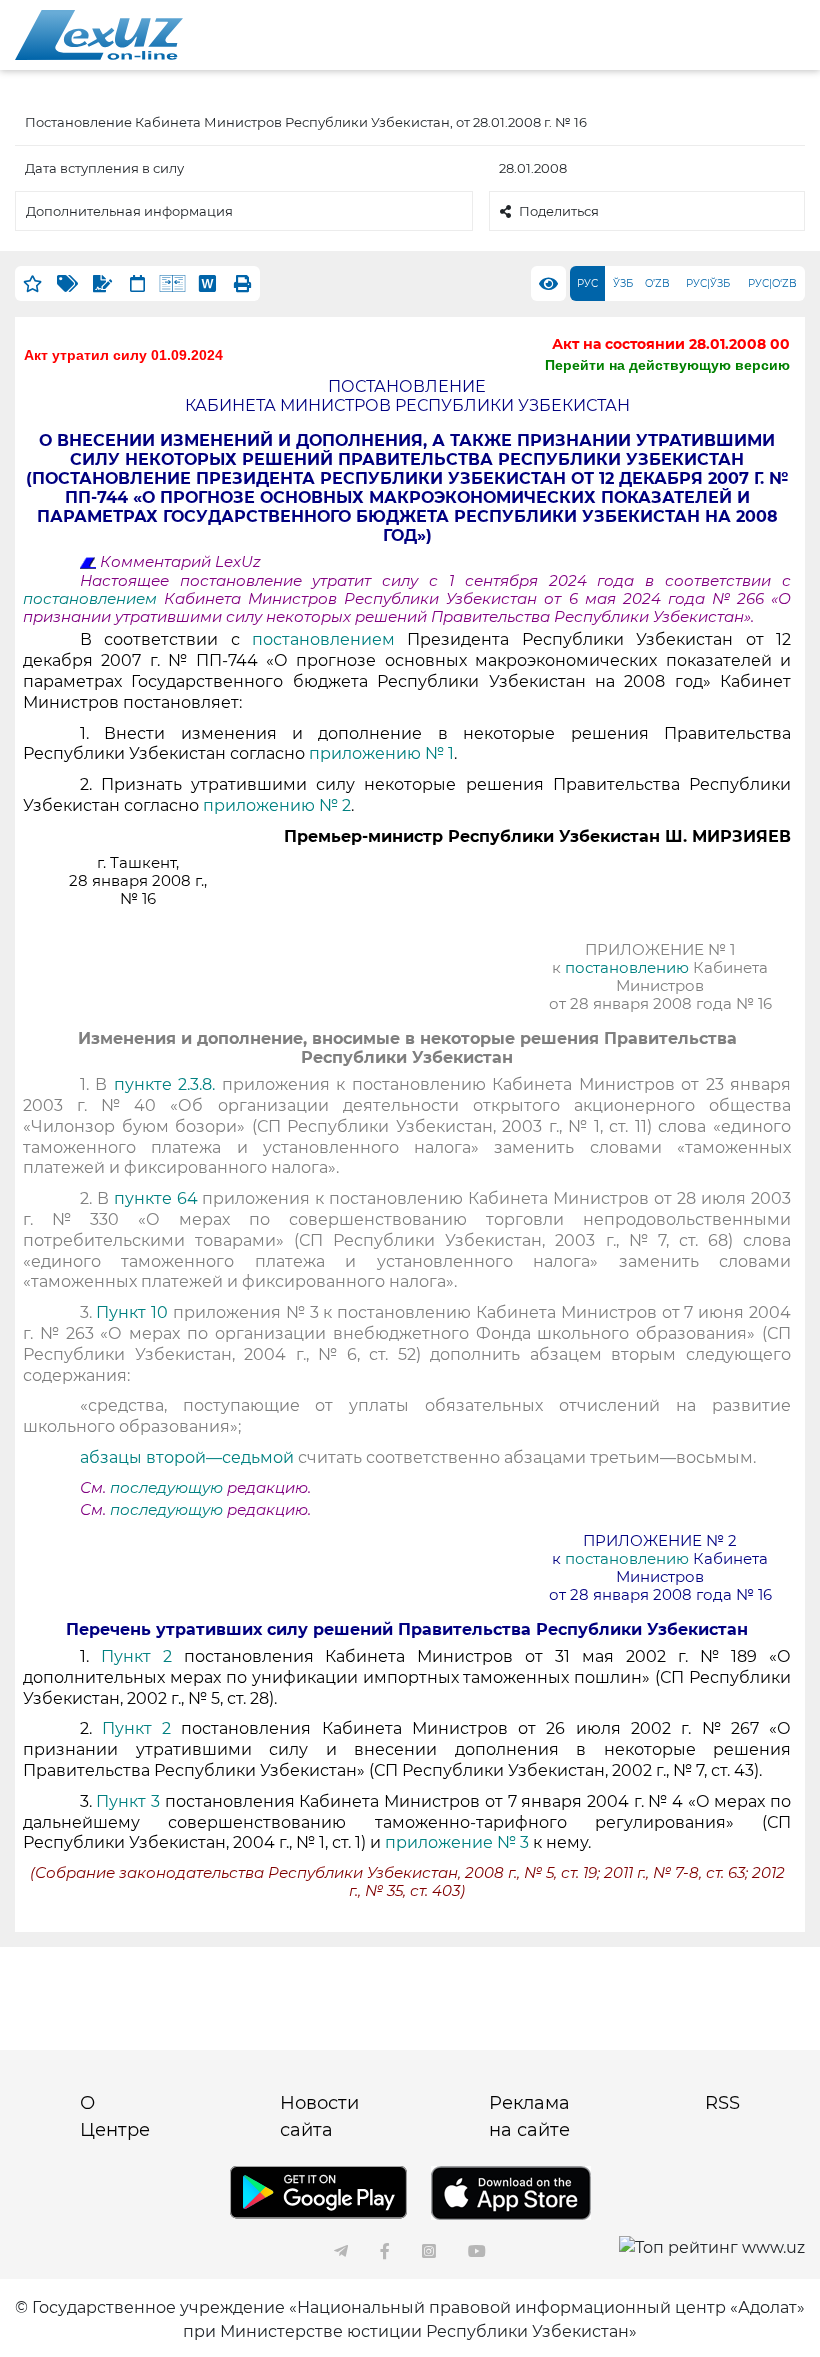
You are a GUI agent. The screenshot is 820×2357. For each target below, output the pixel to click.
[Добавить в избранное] (32, 283)
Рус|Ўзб (708, 283)
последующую (166, 1488)
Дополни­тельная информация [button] (129, 211)
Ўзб (623, 283)
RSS (722, 2103)
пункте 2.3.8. (164, 1084)
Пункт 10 (132, 1312)
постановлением (93, 599)
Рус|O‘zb (772, 283)
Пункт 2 (136, 1656)
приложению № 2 (277, 805)
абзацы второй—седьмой (187, 1457)
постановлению (629, 968)
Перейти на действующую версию (667, 365)
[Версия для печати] (242, 283)
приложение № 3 (457, 1842)
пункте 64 (156, 1198)
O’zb (657, 283)
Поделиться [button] (559, 211)
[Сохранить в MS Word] (207, 283)
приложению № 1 (381, 753)
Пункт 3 (128, 1801)
